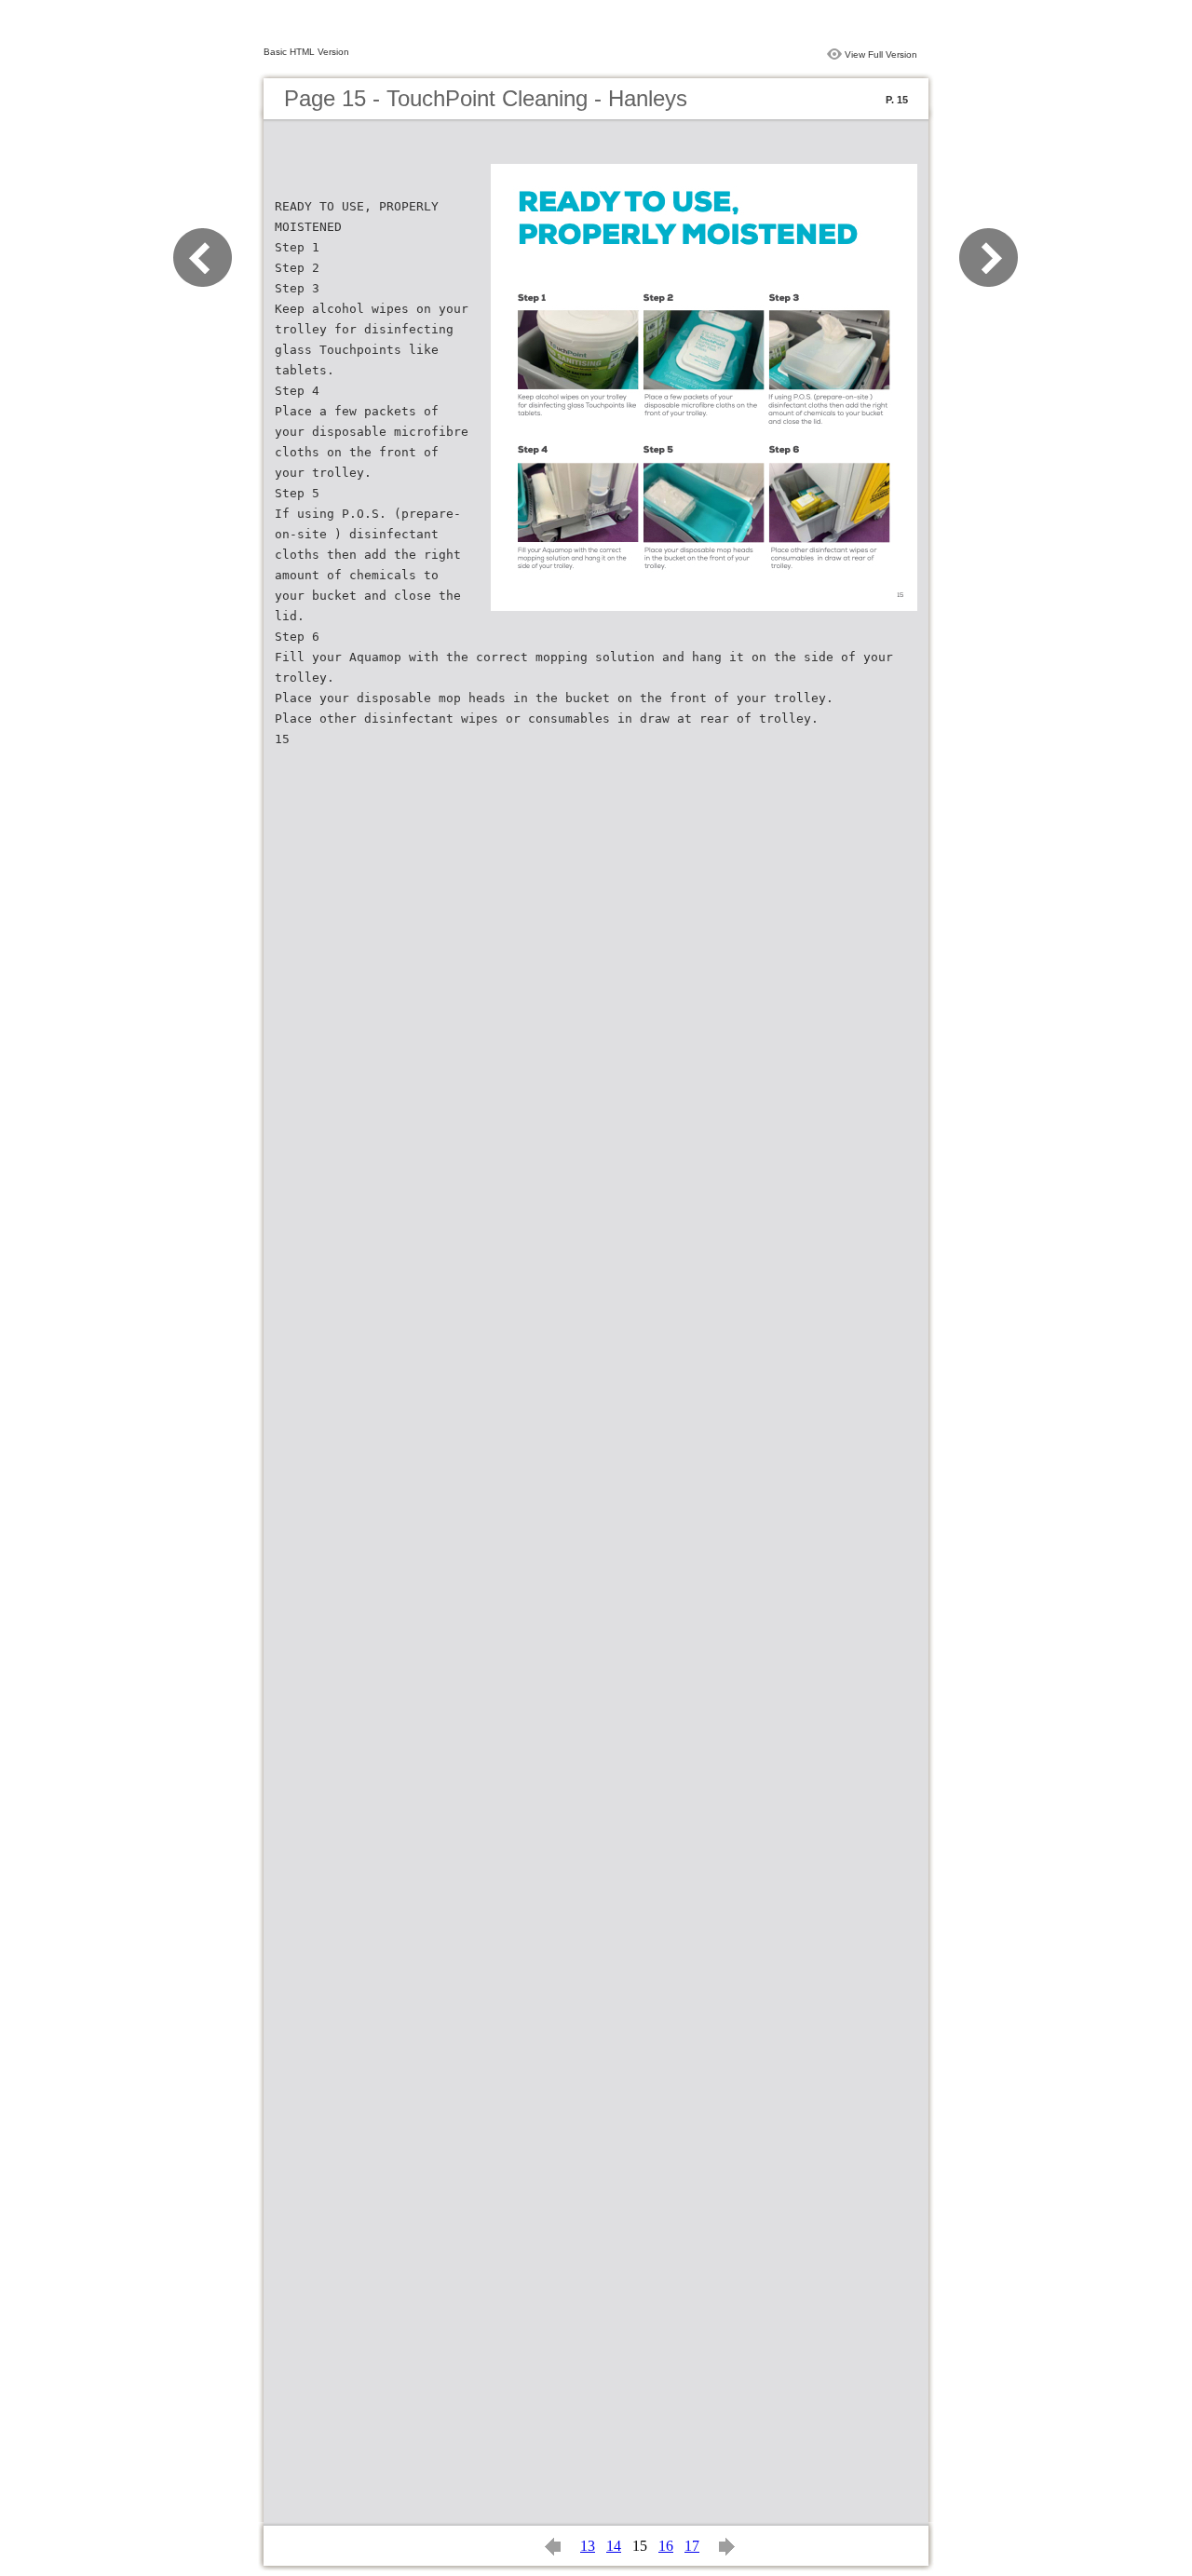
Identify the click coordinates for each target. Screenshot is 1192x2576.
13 (588, 2546)
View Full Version (881, 54)
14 (614, 2546)
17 (692, 2546)
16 (666, 2546)
